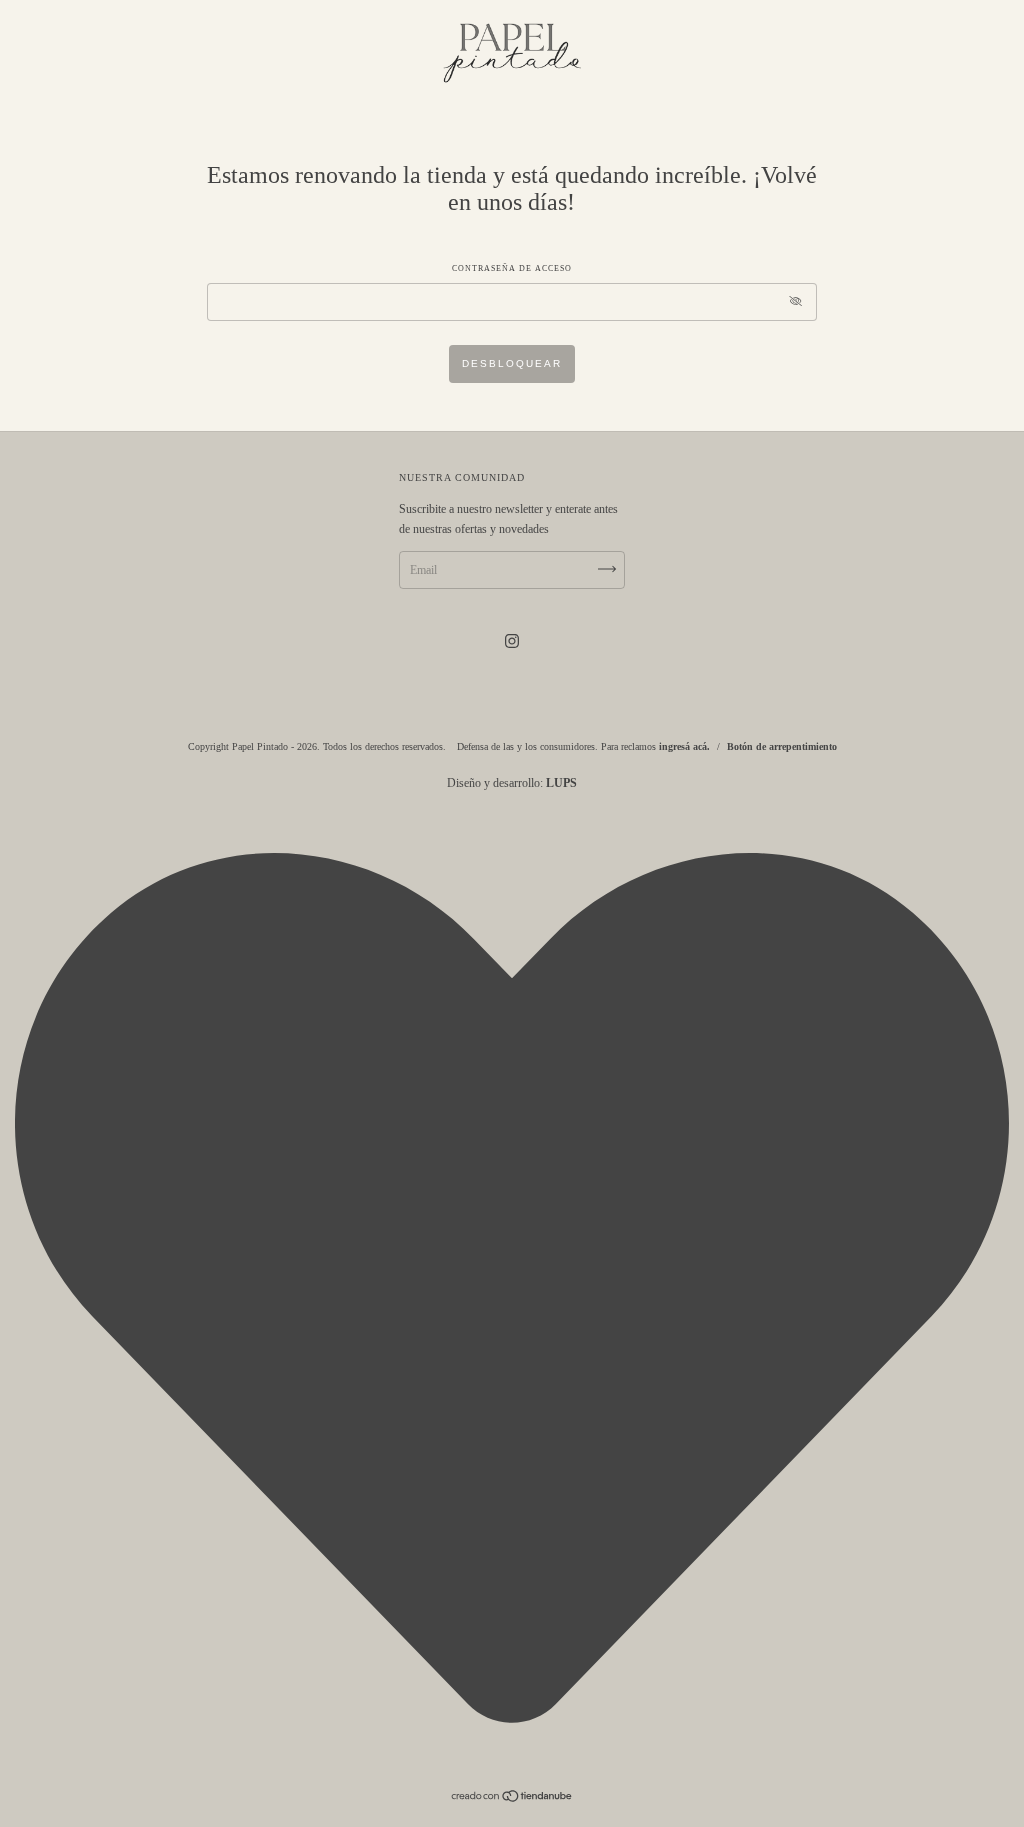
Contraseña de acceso (512, 268)
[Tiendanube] (512, 1799)
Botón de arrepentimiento (782, 746)
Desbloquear (512, 363)
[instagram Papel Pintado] (512, 641)
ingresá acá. (684, 746)
